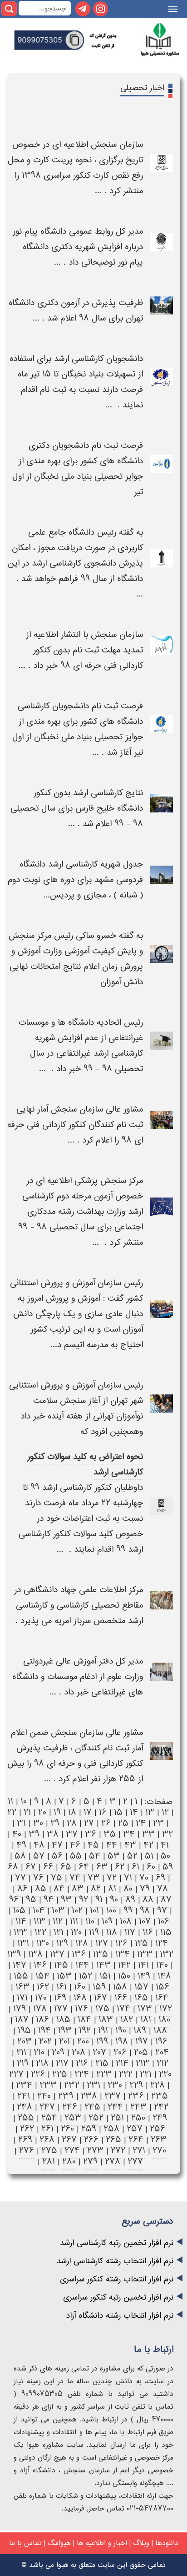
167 (101, 1998)
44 (112, 1845)
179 (20, 2009)
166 (121, 1998)
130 (43, 1943)
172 (166, 2009)
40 (17, 1834)
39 (34, 1834)
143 (103, 1965)
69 (160, 1878)
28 (72, 1823)
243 (138, 2107)
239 (66, 2096)
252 (96, 2118)
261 (47, 2129)
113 (39, 1922)
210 (39, 2052)
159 (99, 1987)
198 (122, 2042)
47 (57, 1845)
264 (136, 2140)
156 (162, 1987)
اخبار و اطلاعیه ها (102, 2543)
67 (31, 1867)
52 (132, 1856)
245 (92, 2107)
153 (64, 1976)
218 (42, 2063)
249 (160, 2118)
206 (120, 2052)
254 (49, 2118)
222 (126, 2074)
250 (138, 2118)
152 (86, 1976)
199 (102, 2042)
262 (27, 2129)
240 (44, 2096)
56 (57, 1856)
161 (62, 1987)
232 (72, 2085)
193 (65, 2031)
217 (62, 2063)
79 (145, 1889)
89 (130, 1900)
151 (105, 1976)
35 (110, 1834)
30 (38, 1823)
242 (161, 2107)
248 (25, 2107)
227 (16, 2074)
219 (23, 2063)
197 (142, 2042)
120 (76, 1932)
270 (159, 2151)
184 (84, 2020)
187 (22, 2020)
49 (21, 1845)
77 (20, 1878)
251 (117, 2118)
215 (102, 2063)
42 (148, 1845)
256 (157, 2129)
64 (84, 1867)
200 (83, 2042)
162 (43, 1987)
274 (72, 2151)
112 (58, 1922)
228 (157, 2085)
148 (164, 1976)
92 (84, 1900)
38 (53, 1834)
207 (99, 2052)
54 (95, 1856)
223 (104, 2074)
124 (162, 1943)
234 (24, 2085)
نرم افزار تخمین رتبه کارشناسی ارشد (117, 2243)
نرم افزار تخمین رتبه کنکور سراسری (118, 2298)
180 (164, 2020)
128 (82, 1943)
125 (141, 1943)
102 (77, 1911)
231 (93, 2085)
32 (167, 1834)
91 (99, 1900)
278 (113, 2162)
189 (140, 2031)
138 (35, 1954)
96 (14, 1900)
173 (145, 2009)
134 (123, 1954)
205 (141, 2052)
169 (60, 1998)
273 (95, 2151)
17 (88, 1812)
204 (162, 2052)
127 (102, 1943)
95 (31, 1900)
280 (69, 2162)
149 (144, 1976)
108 (126, 1922)
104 (39, 1911)
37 (72, 1834)
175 (102, 2009)
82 (96, 1889)
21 (27, 1812)
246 (70, 2107)
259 (89, 2129)
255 (26, 2118)
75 (57, 1878)
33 (148, 1834)
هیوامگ (59, 2543)
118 (112, 1932)
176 (81, 2009)
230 (115, 2085)
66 (48, 1867)
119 (94, 1932)
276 (27, 2151)
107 (145, 1922)
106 (164, 1922)
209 (58, 2052)
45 (93, 1845)
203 (25, 2042)
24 (141, 1823)
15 (118, 1812)
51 (149, 1856)
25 (123, 1823)
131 (23, 1943)
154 (42, 1976)
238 (89, 2096)
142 (124, 1965)
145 (61, 1965)
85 (41, 1889)
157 (141, 1987)
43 (130, 1845)
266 (91, 2140)
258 (111, 2129)
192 (85, 2031)
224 (82, 2074)
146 (40, 1965)
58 (20, 1856)
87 (166, 1900)
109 (107, 1922)
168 (80, 1998)
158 (120, 1987)
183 (106, 2020)
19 (57, 1812)
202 (45, 2042)
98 (145, 1911)
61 (135, 1867)
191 (103, 2031)
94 (49, 1900)
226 (38, 2074)
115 (166, 1932)
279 (90, 2162)
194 (44, 2031)
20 (42, 1812)
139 (14, 1954)
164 (162, 1998)
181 (146, 2020)
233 (48, 2085)
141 (143, 1965)
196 (161, 2042)
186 (42, 2020)
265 (113, 2140)
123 (20, 1932)
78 (162, 1889)
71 (128, 1878)
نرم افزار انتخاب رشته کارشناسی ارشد (115, 2261)
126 (121, 1943)
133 (145, 1954)
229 (136, 2085)
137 (57, 1954)
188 (160, 2031)
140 (162, 1965)
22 (12, 1812)
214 (122, 2063)
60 (151, 1867)
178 (40, 2009)
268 (47, 2140)
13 (150, 1812)
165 (141, 1998)
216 (82, 2063)
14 (134, 1812)
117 (130, 1932)
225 (60, 2074)
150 (124, 1976)
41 (165, 1845)
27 (89, 1823)
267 (69, 2140)
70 (144, 1878)
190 (121, 2031)
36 (91, 1834)
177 (61, 2009)
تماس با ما (25, 2543)
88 (148, 1900)
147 (20, 1965)
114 (21, 1922)
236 (136, 2096)
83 (78, 1889)
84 (59, 1889)
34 (129, 1834)
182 (127, 2020)
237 (113, 2096)
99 (128, 1911)
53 (114, 1856)
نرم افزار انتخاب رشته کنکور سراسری (117, 2279)
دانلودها (167, 2543)
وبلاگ (141, 2543)
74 (75, 1878)
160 (80, 1987)
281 (49, 2162)
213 (143, 2063)
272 (118, 2151)
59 (168, 1867)
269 (25, 2140)
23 (158, 1823)
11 (10, 1802)
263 (159, 2140)
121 (59, 1932)
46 (75, 1845)
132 (167, 1954)
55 (76, 1856)
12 (165, 1812)
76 (38, 1878)
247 (47, 2107)
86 (22, 1889)
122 (40, 1932)
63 (102, 1867)
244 (115, 2107)
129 (62, 1943)
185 (63, 2020)
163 (22, 1987)
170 (41, 1998)
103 (58, 1911)
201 (64, 2042)
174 (123, 2009)
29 (55, 1823)
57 (39, 1856)
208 (79, 2052)
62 (120, 1867)
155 (21, 1976)
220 (165, 2074)
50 (165, 1856)
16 (103, 1812)
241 (24, 2096)
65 (66, 1867)
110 (90, 1922)
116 (148, 1932)
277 (135, 2162)
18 (72, 1812)
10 (24, 1802)
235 (160, 2096)
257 (135, 2129)
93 (66, 1900)
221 (146, 2074)
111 (74, 1922)
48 (39, 1845)
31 (21, 1823)
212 (162, 2063)
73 (93, 1878)
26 (106, 1823)
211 (21, 2052)
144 (82, 1965)
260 (67, 2129)
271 (139, 2151)
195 (24, 2031)
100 (111, 1911)
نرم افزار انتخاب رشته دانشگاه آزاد (120, 2316)
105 (19, 1911)
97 (162, 1911)
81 (112, 1889)
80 (128, 1889)
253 (73, 2118)
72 (112, 1878)
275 (49, 2151)
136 (79, 1954)
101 (94, 1911)
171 (22, 1998)
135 (101, 1954)
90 (114, 1900)
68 (13, 1867)
